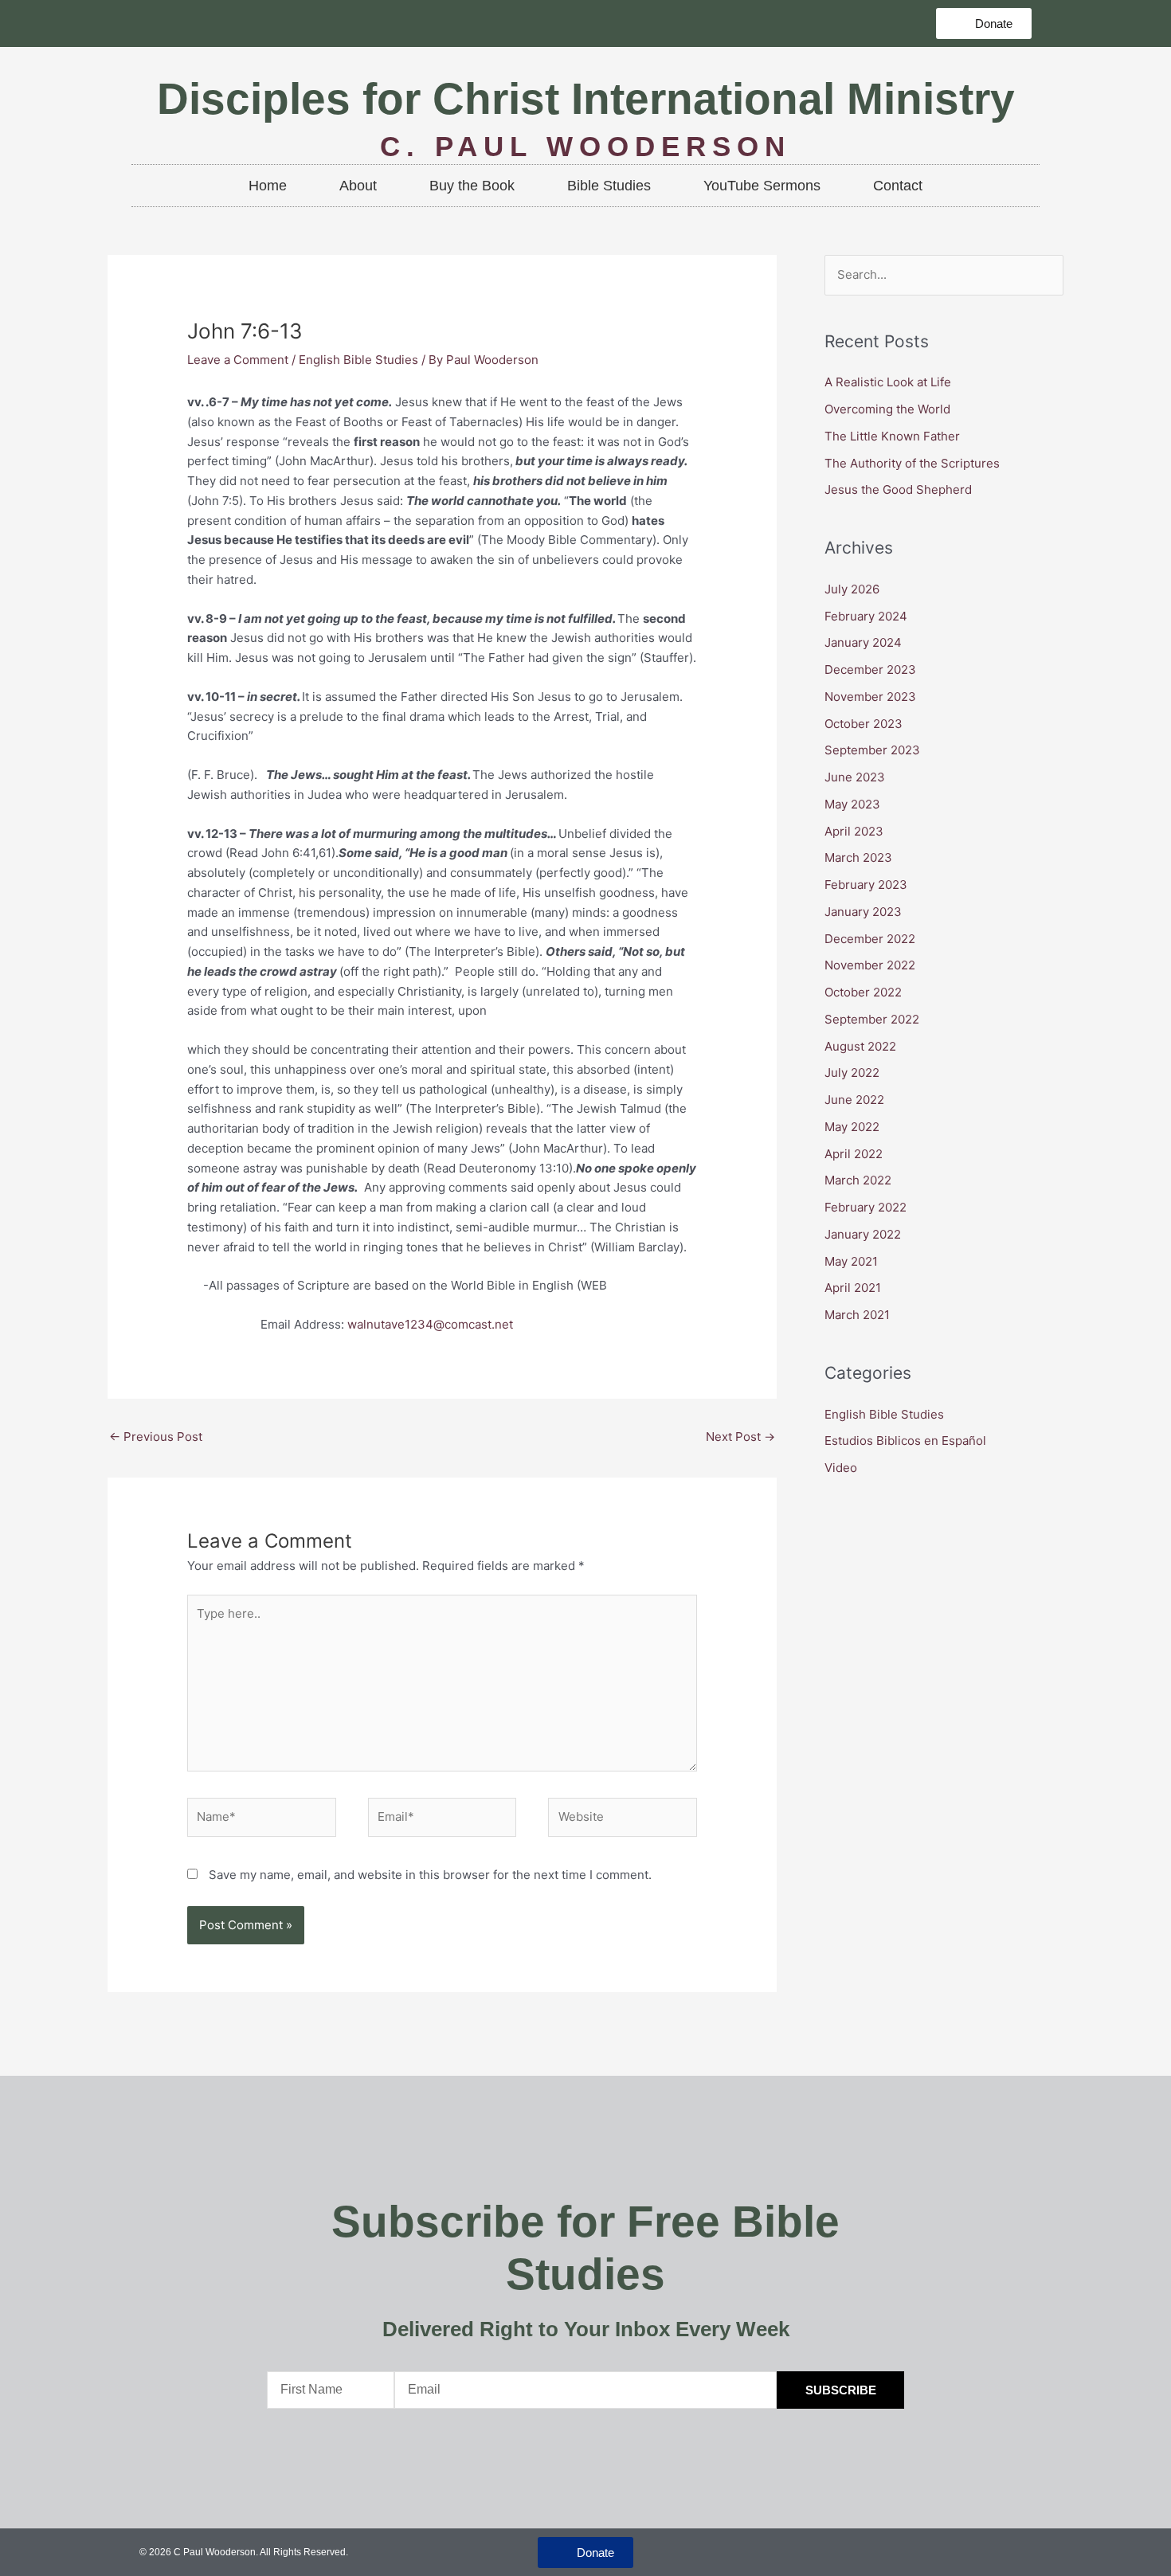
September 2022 (872, 1019)
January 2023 (863, 912)
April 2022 (854, 1154)
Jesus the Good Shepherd (898, 489)
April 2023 (854, 831)
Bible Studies (609, 186)
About (358, 186)
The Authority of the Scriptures (912, 463)
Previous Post (156, 1437)
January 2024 (863, 642)
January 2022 (863, 1234)
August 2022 (860, 1046)
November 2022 (870, 965)
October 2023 (864, 724)
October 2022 (863, 992)
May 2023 (852, 804)
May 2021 (851, 1261)
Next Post (740, 1437)
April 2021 (853, 1288)
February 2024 (866, 616)
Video (841, 1468)
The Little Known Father (892, 436)
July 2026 (852, 589)
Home (268, 186)
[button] (984, 23)
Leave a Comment (238, 360)
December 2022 (870, 939)
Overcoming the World (889, 409)
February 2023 (866, 885)
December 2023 (870, 669)
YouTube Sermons (762, 186)
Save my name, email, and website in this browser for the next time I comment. (430, 1875)
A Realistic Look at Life (889, 382)
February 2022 (866, 1207)
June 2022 (854, 1100)
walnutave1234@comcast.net (430, 1324)
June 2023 (855, 777)
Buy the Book (472, 186)
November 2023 (870, 697)
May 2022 (852, 1127)
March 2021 (857, 1315)
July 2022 (852, 1073)
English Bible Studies (358, 360)
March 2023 (858, 857)
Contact (898, 186)
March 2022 (858, 1180)
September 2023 (872, 750)
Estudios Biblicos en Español (905, 1441)
